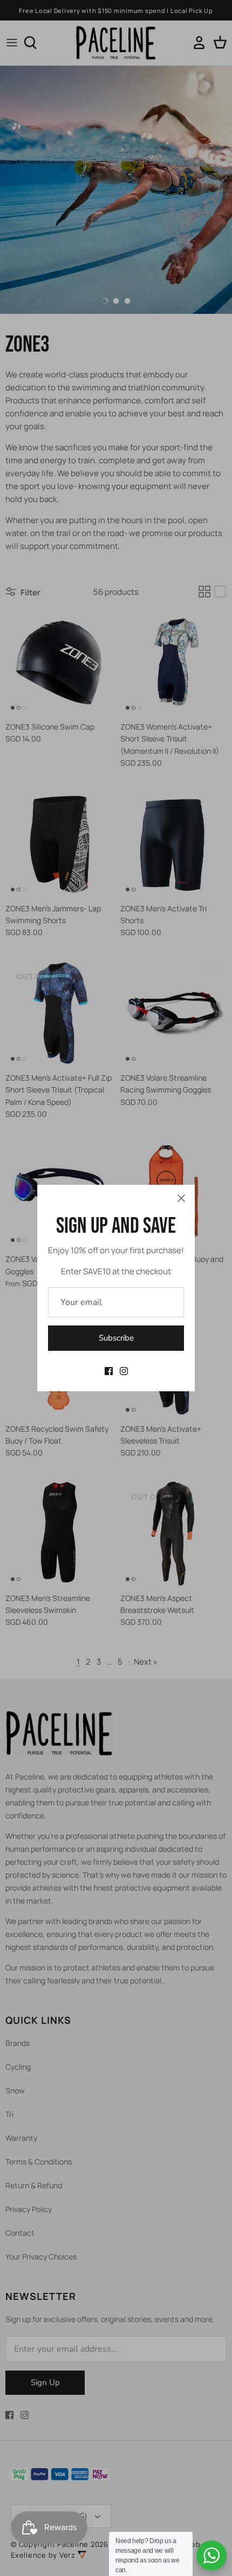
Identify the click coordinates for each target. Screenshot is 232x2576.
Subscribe (116, 1338)
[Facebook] (109, 1371)
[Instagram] (124, 1371)
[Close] (181, 1198)
